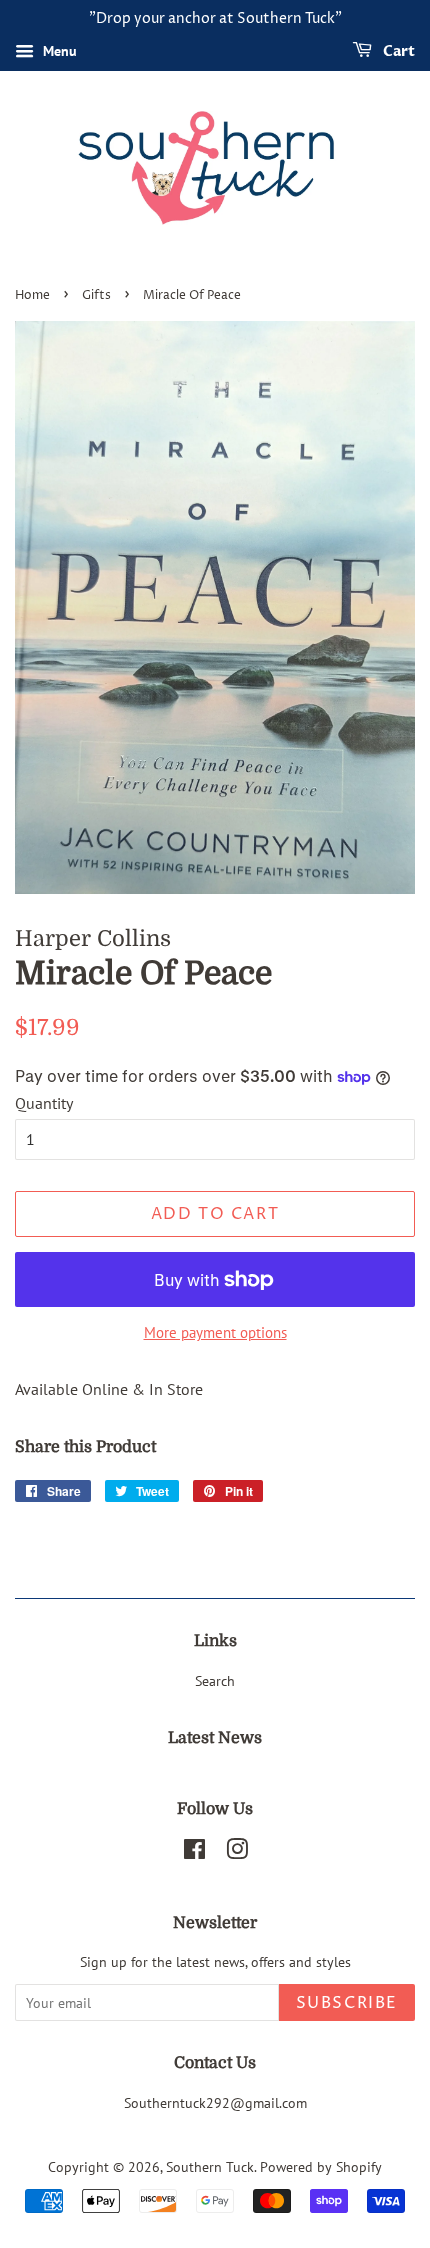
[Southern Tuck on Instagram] (237, 1853)
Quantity (44, 1103)
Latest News (215, 1738)
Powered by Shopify (321, 2167)
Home (32, 295)
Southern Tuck (210, 2167)
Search (215, 1681)
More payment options (215, 1332)
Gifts (96, 295)
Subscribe (347, 2003)
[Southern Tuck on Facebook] (194, 1853)
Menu (58, 51)
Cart (397, 51)
